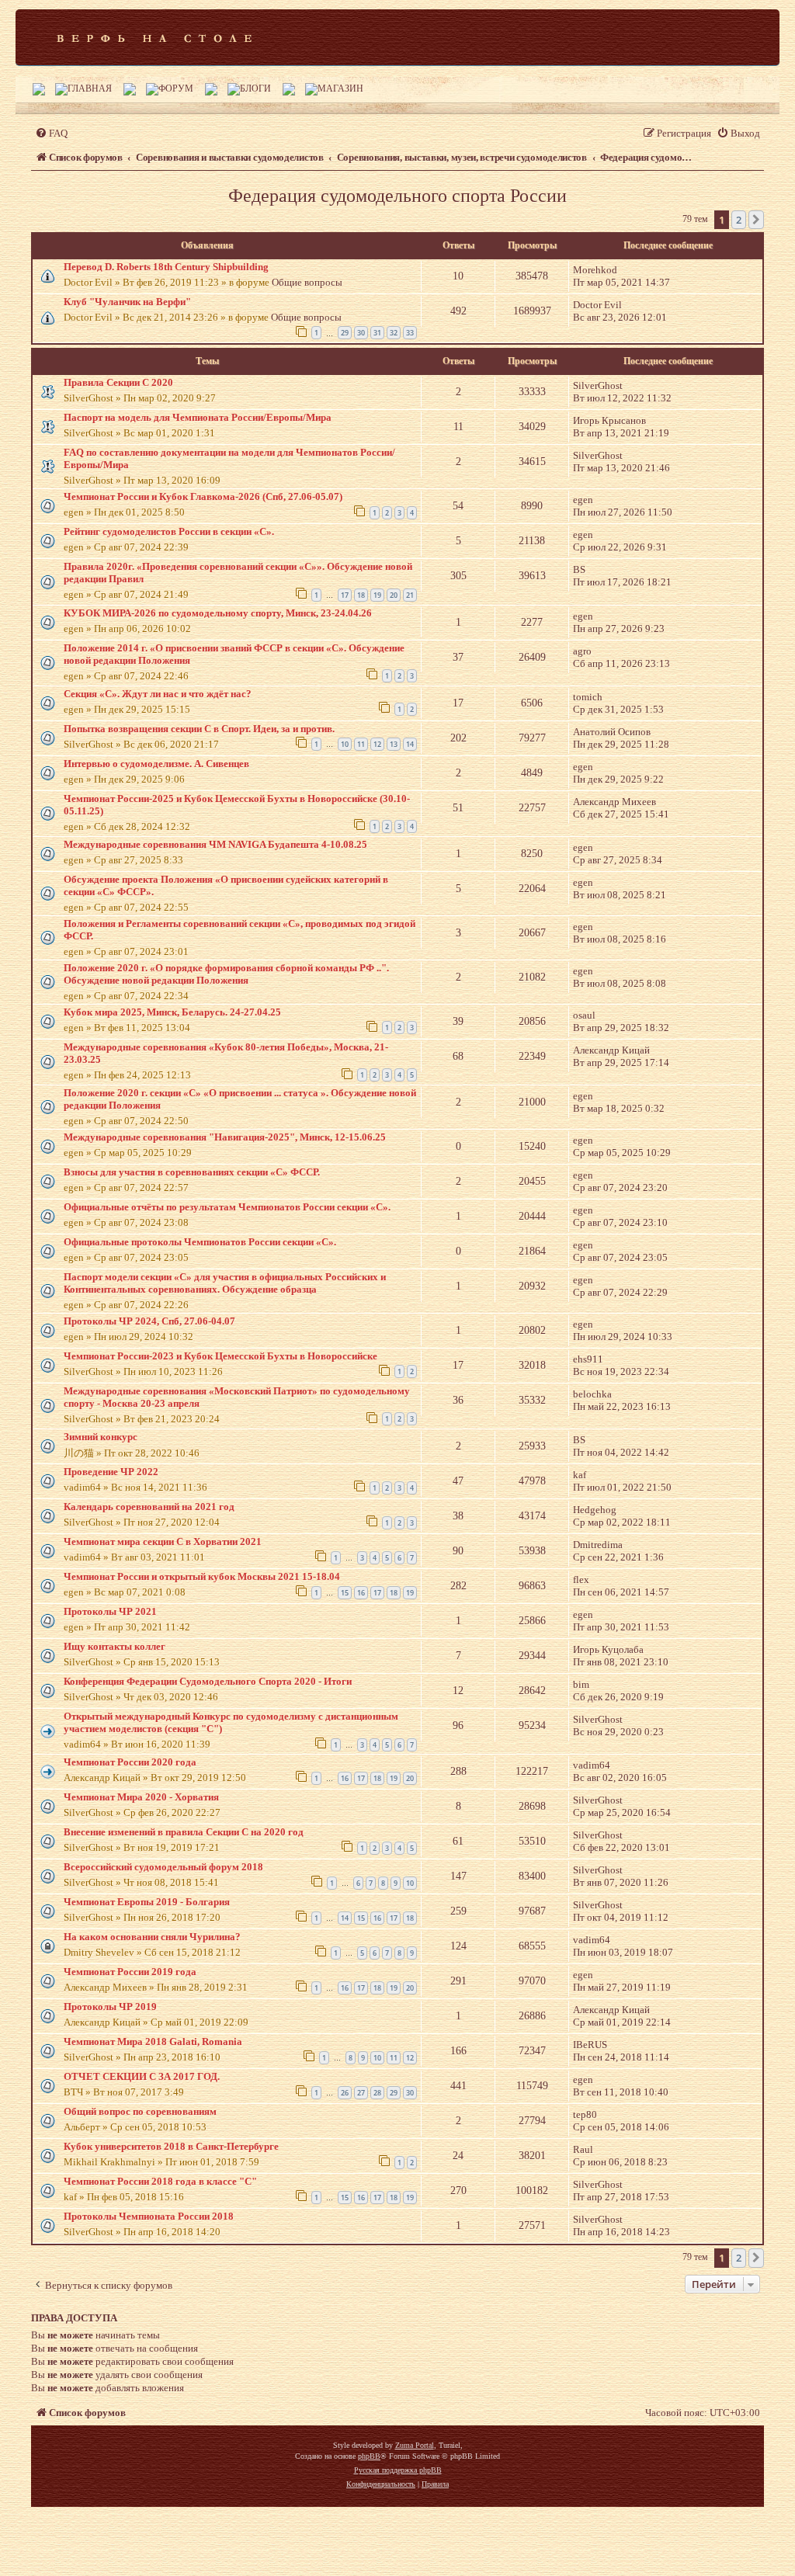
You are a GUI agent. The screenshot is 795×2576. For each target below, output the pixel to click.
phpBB (369, 2456)
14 (410, 744)
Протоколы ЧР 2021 (110, 1611)
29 (345, 333)
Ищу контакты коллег (115, 1646)
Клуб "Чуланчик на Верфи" (127, 302)
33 (410, 333)
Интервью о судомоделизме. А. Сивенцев (156, 764)
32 (394, 333)
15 (345, 1593)
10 (345, 744)
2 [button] (739, 220)
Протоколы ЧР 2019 (110, 2007)
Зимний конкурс (101, 1437)
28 (377, 2093)
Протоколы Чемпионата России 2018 (149, 2216)
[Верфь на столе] (154, 37)
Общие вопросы (307, 282)
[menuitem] (51, 133)
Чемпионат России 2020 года (130, 1762)
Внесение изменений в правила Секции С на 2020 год (184, 1832)
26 (345, 2093)
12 (377, 744)
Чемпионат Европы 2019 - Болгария (147, 1902)
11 (361, 744)
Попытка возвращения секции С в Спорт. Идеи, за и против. (199, 729)
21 (410, 595)
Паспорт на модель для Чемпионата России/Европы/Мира (198, 417)
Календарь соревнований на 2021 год (149, 1507)
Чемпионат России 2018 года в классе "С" (160, 2181)
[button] (756, 220)
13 (394, 744)
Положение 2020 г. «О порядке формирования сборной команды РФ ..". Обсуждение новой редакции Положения (226, 974)
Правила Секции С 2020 (118, 382)
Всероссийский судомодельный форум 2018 (163, 1867)
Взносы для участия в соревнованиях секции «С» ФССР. (192, 1172)
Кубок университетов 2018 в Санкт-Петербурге (171, 2146)
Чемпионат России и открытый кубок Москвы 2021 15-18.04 (202, 1576)
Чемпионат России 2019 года (130, 1972)
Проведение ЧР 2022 (111, 1472)
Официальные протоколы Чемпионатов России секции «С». (200, 1242)
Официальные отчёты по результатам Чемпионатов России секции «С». (227, 1207)
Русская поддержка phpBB (398, 2470)
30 (361, 333)
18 (361, 595)
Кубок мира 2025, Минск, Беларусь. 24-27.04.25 (172, 1012)
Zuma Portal (415, 2445)
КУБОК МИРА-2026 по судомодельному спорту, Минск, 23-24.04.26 (218, 613)
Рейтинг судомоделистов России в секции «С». (169, 531)
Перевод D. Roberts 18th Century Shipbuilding (166, 267)
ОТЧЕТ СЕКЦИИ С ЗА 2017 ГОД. (142, 2076)
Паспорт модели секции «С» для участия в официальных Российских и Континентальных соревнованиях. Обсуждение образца (225, 1283)
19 (377, 595)
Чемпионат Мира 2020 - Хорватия (141, 1797)
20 (394, 595)
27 (361, 2093)
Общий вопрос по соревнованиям (140, 2111)
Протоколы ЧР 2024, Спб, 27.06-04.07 (149, 1321)
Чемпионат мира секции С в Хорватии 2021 (163, 1541)
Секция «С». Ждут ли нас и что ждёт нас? (158, 694)
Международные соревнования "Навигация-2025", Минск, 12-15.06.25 (225, 1137)
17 (345, 595)
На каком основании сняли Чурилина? (152, 1937)
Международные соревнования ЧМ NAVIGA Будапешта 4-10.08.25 (215, 844)
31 (377, 333)
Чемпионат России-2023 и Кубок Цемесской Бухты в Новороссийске (220, 1356)
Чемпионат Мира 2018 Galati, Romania (153, 2041)
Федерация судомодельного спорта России (397, 196)
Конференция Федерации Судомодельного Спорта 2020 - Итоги (208, 1681)
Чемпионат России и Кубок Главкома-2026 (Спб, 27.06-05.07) (203, 496)
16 (361, 1593)
